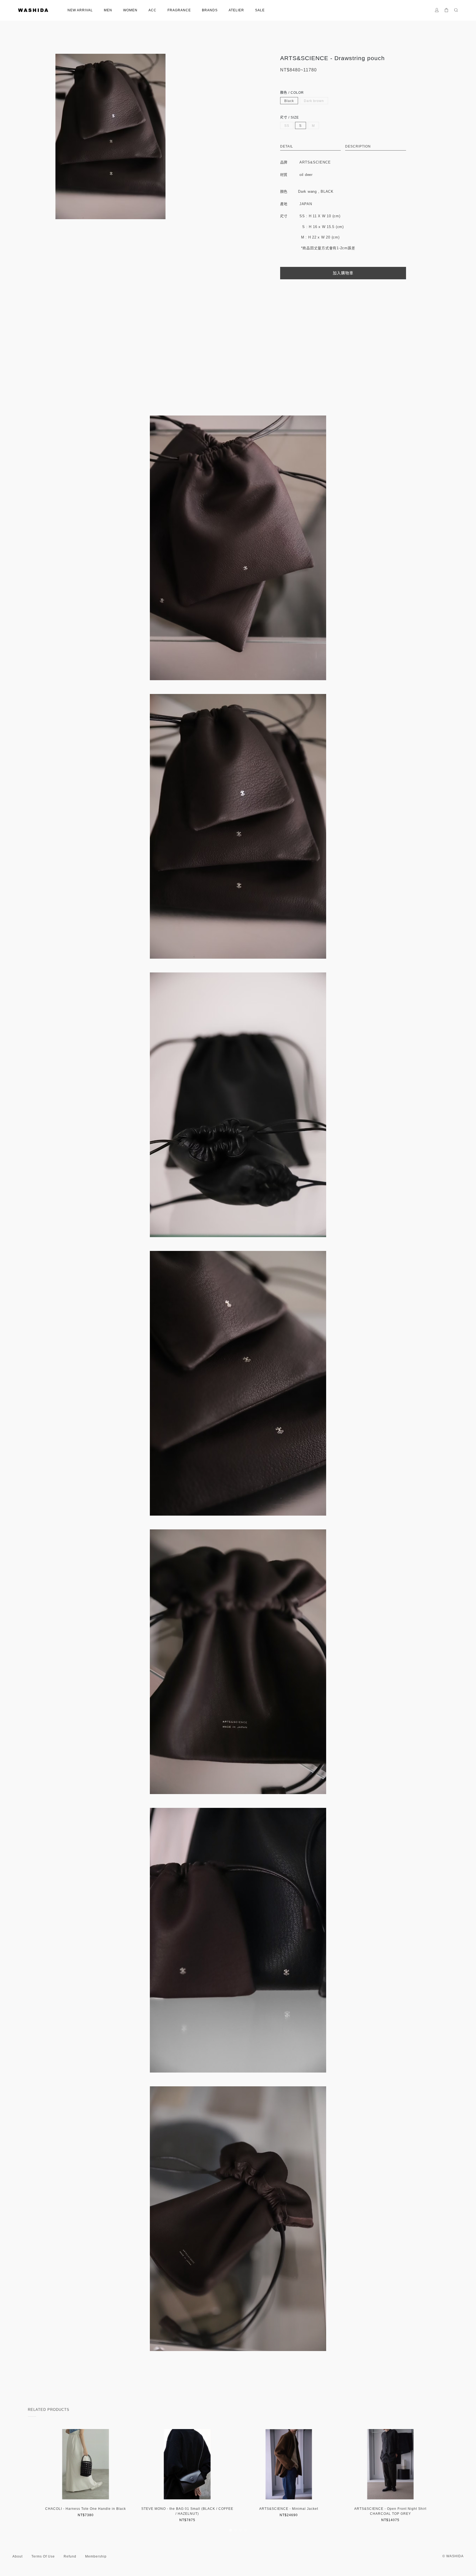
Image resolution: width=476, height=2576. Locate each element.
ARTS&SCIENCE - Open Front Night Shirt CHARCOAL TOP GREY (390, 2511)
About (17, 2556)
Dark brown (314, 101)
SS (287, 126)
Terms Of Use (43, 2556)
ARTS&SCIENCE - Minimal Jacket (289, 2509)
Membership (96, 2556)
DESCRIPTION (358, 146)
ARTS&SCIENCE (315, 162)
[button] (231, 2530)
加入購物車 (343, 273)
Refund (70, 2556)
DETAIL (287, 146)
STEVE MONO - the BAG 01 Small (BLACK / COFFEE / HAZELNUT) (187, 2511)
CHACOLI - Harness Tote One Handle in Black (86, 2509)
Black (289, 101)
